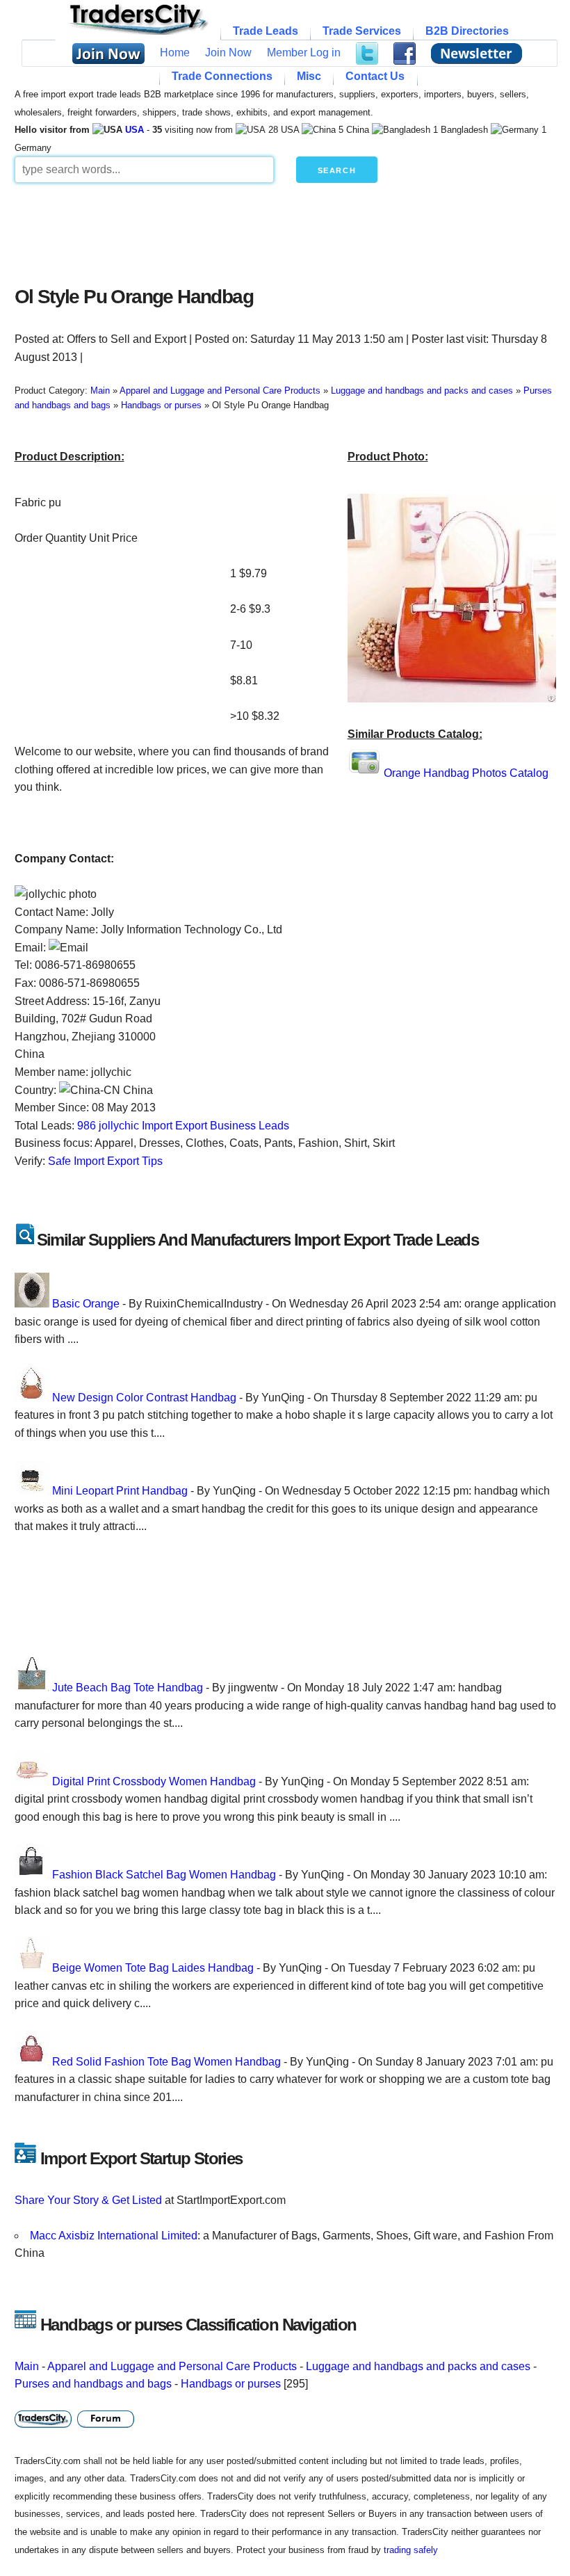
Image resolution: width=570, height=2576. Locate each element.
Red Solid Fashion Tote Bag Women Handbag (166, 2062)
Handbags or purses (231, 2384)
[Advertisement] (285, 231)
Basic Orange (86, 1304)
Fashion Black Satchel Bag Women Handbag (164, 1875)
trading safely (411, 2550)
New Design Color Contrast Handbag (144, 1398)
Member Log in (304, 53)
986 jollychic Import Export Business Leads (183, 1126)
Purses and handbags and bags (93, 2384)
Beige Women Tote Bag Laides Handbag (153, 1968)
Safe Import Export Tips (105, 1161)
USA (135, 130)
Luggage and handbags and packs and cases (418, 2366)
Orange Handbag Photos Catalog (466, 773)
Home (175, 53)
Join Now (228, 53)
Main (27, 2366)
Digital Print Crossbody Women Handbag (154, 1781)
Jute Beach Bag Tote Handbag (128, 1688)
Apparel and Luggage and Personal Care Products (172, 2366)
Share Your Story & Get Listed (88, 2200)
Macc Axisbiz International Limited (114, 2236)
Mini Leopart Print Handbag (120, 1491)
